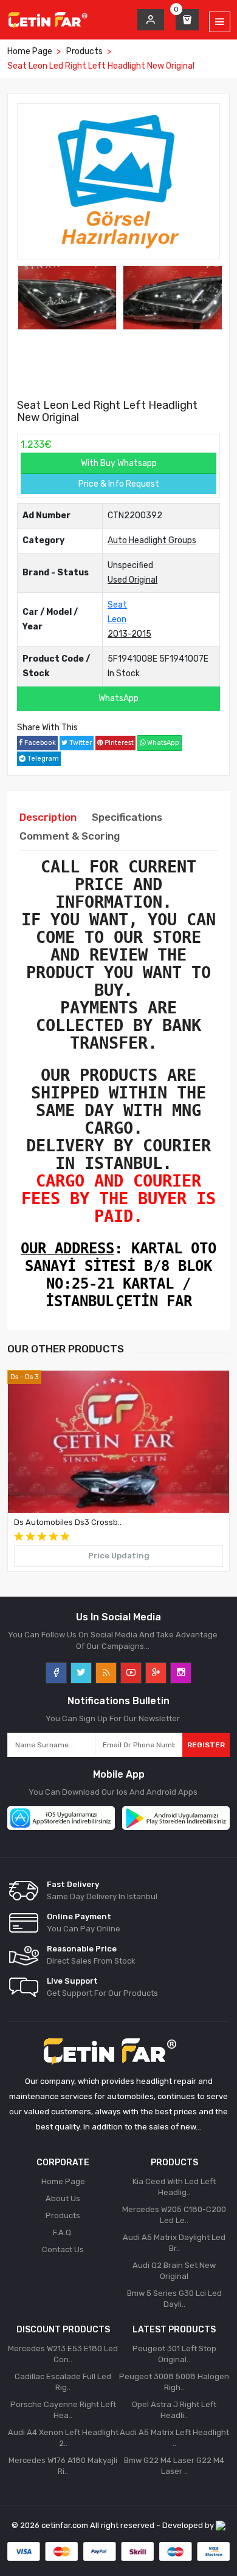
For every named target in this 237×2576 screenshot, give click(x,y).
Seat (117, 605)
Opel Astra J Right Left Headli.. (174, 2410)
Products (84, 51)
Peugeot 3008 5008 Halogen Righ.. (174, 2382)
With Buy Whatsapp (119, 463)
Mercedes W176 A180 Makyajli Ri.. (63, 2466)
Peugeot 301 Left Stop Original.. (174, 2354)
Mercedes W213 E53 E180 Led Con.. (63, 2354)
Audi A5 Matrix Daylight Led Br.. (174, 2243)
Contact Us (63, 2249)
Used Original (132, 580)
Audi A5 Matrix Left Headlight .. (174, 2438)
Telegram (42, 759)
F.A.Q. (63, 2232)
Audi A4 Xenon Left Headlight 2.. (63, 2438)
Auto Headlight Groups (152, 540)
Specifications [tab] (127, 817)
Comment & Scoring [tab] (70, 836)
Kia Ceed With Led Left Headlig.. (174, 2187)
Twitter (80, 743)
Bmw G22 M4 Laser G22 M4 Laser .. (174, 2466)
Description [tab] (48, 817)
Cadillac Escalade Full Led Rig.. (63, 2382)
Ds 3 (32, 1377)
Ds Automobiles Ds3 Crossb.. (68, 1522)
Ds (14, 1377)
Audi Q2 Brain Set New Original (174, 2271)
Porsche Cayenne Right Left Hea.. (63, 2410)
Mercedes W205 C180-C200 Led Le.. (174, 2215)
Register (206, 1745)
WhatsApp (118, 698)
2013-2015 (129, 634)
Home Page (30, 51)
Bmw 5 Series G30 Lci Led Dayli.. (174, 2299)
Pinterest (118, 743)
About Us (63, 2198)
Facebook (39, 743)
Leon (117, 619)
